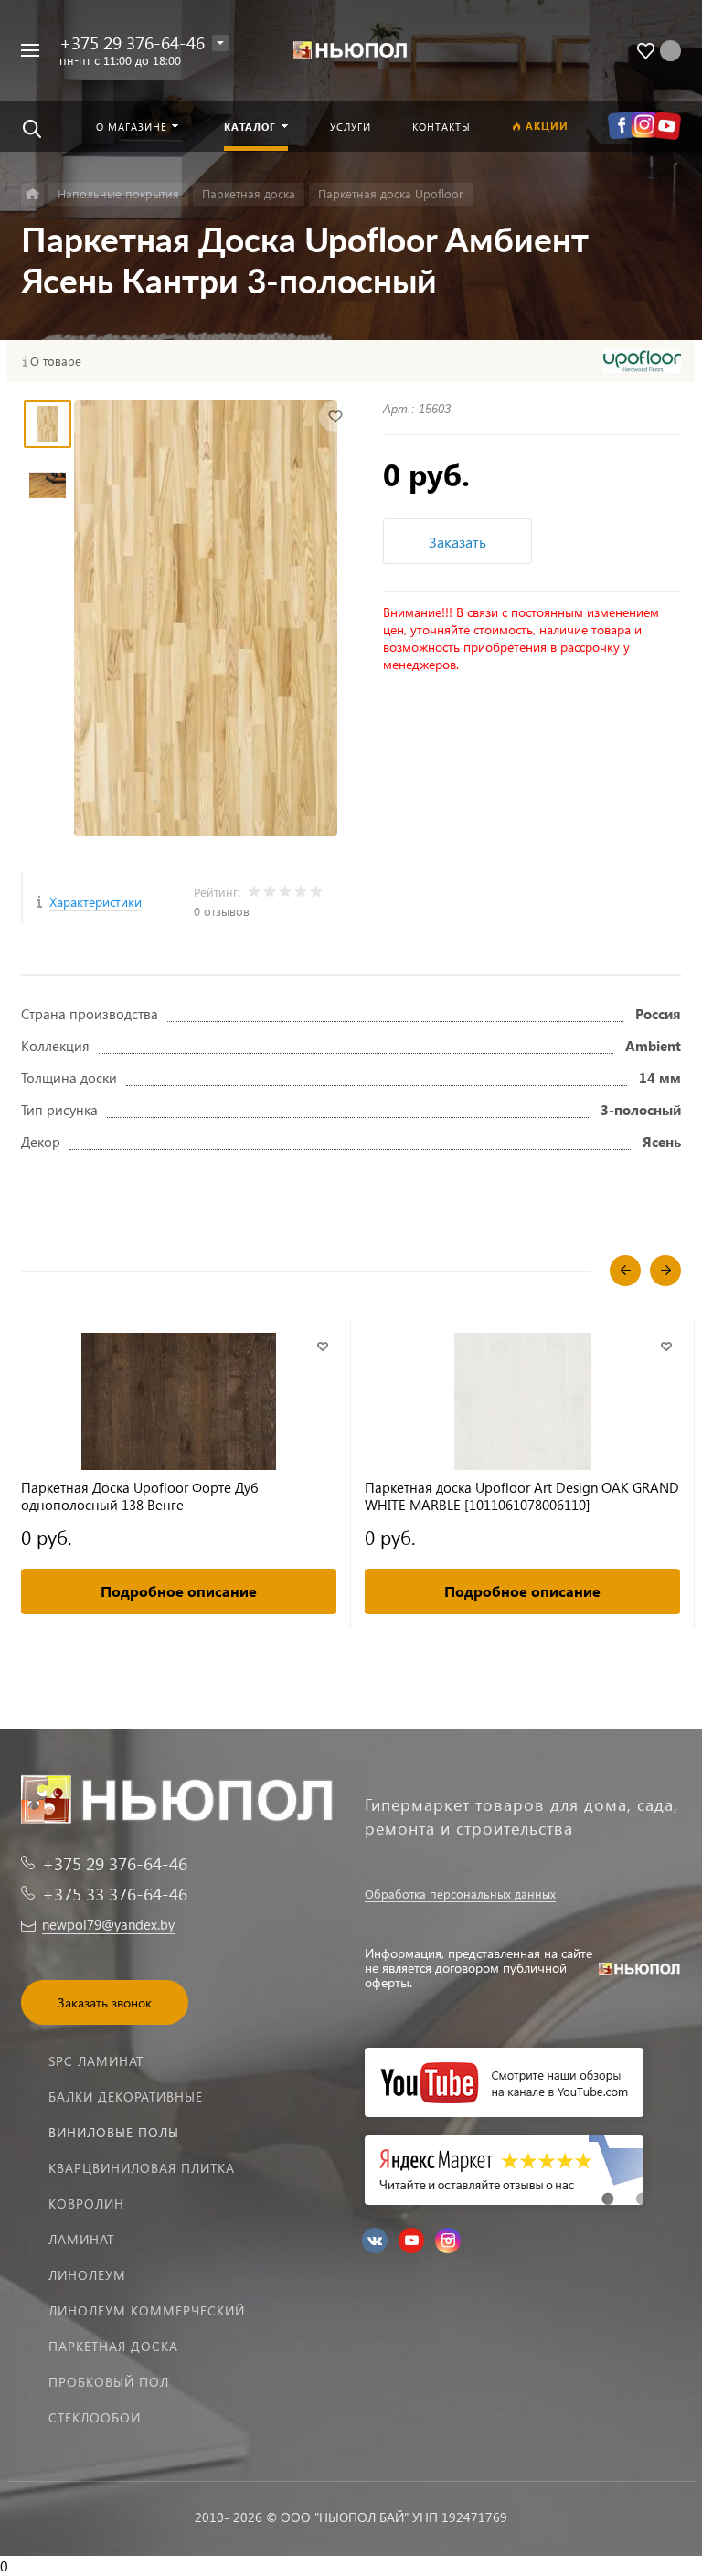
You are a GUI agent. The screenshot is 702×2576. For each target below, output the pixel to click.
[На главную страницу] (351, 51)
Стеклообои (95, 2417)
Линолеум (87, 2275)
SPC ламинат (96, 2061)
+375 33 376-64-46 (115, 1894)
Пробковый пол (109, 2382)
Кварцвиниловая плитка (142, 2168)
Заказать (457, 542)
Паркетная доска (113, 2346)
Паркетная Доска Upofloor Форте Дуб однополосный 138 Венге (140, 1496)
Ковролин (86, 2203)
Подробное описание (179, 1591)
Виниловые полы (114, 2132)
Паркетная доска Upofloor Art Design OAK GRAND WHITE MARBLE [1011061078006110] (522, 1496)
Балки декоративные (126, 2097)
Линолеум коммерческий (147, 2310)
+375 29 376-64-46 (132, 43)
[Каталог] (32, 194)
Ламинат (81, 2239)
